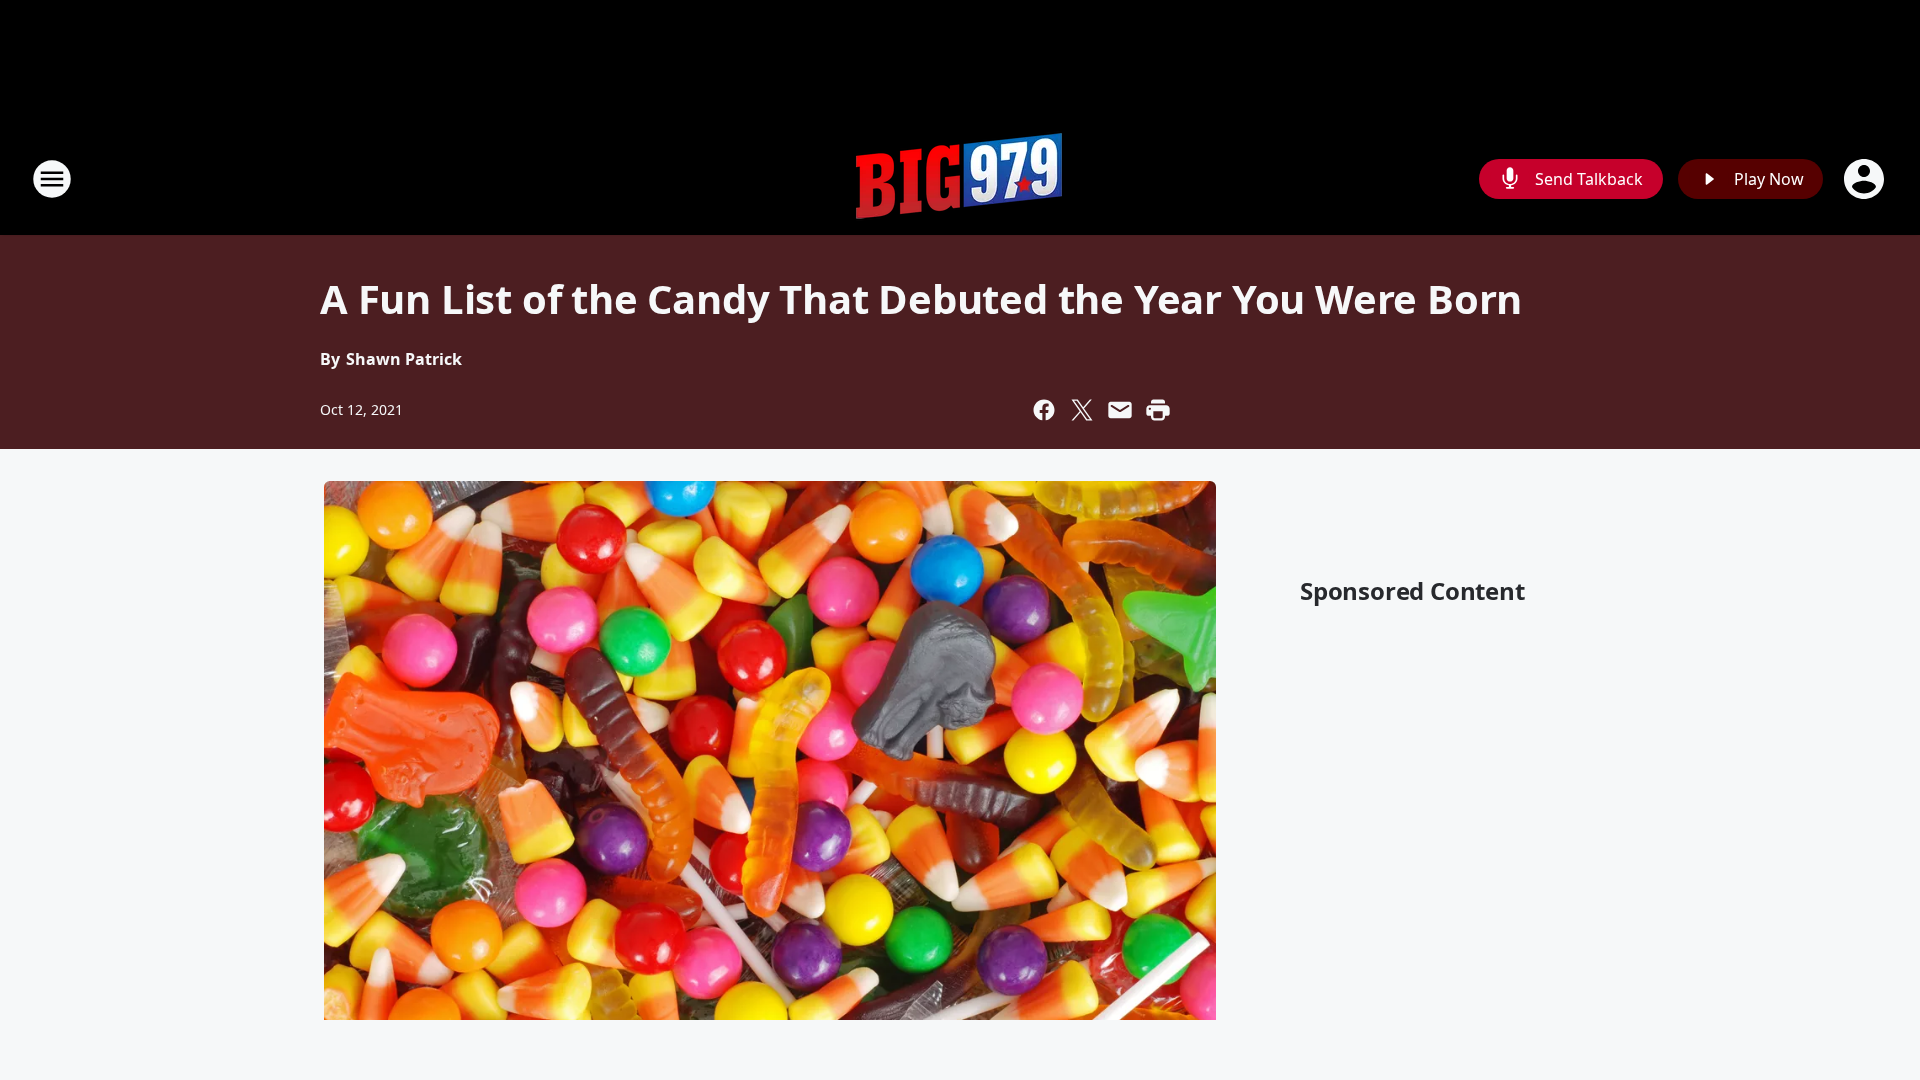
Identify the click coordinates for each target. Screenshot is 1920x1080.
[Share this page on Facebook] (1044, 410)
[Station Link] (960, 178)
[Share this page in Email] (1120, 410)
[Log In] (1866, 179)
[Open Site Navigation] (52, 179)
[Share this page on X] (1082, 410)
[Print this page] (1158, 410)
